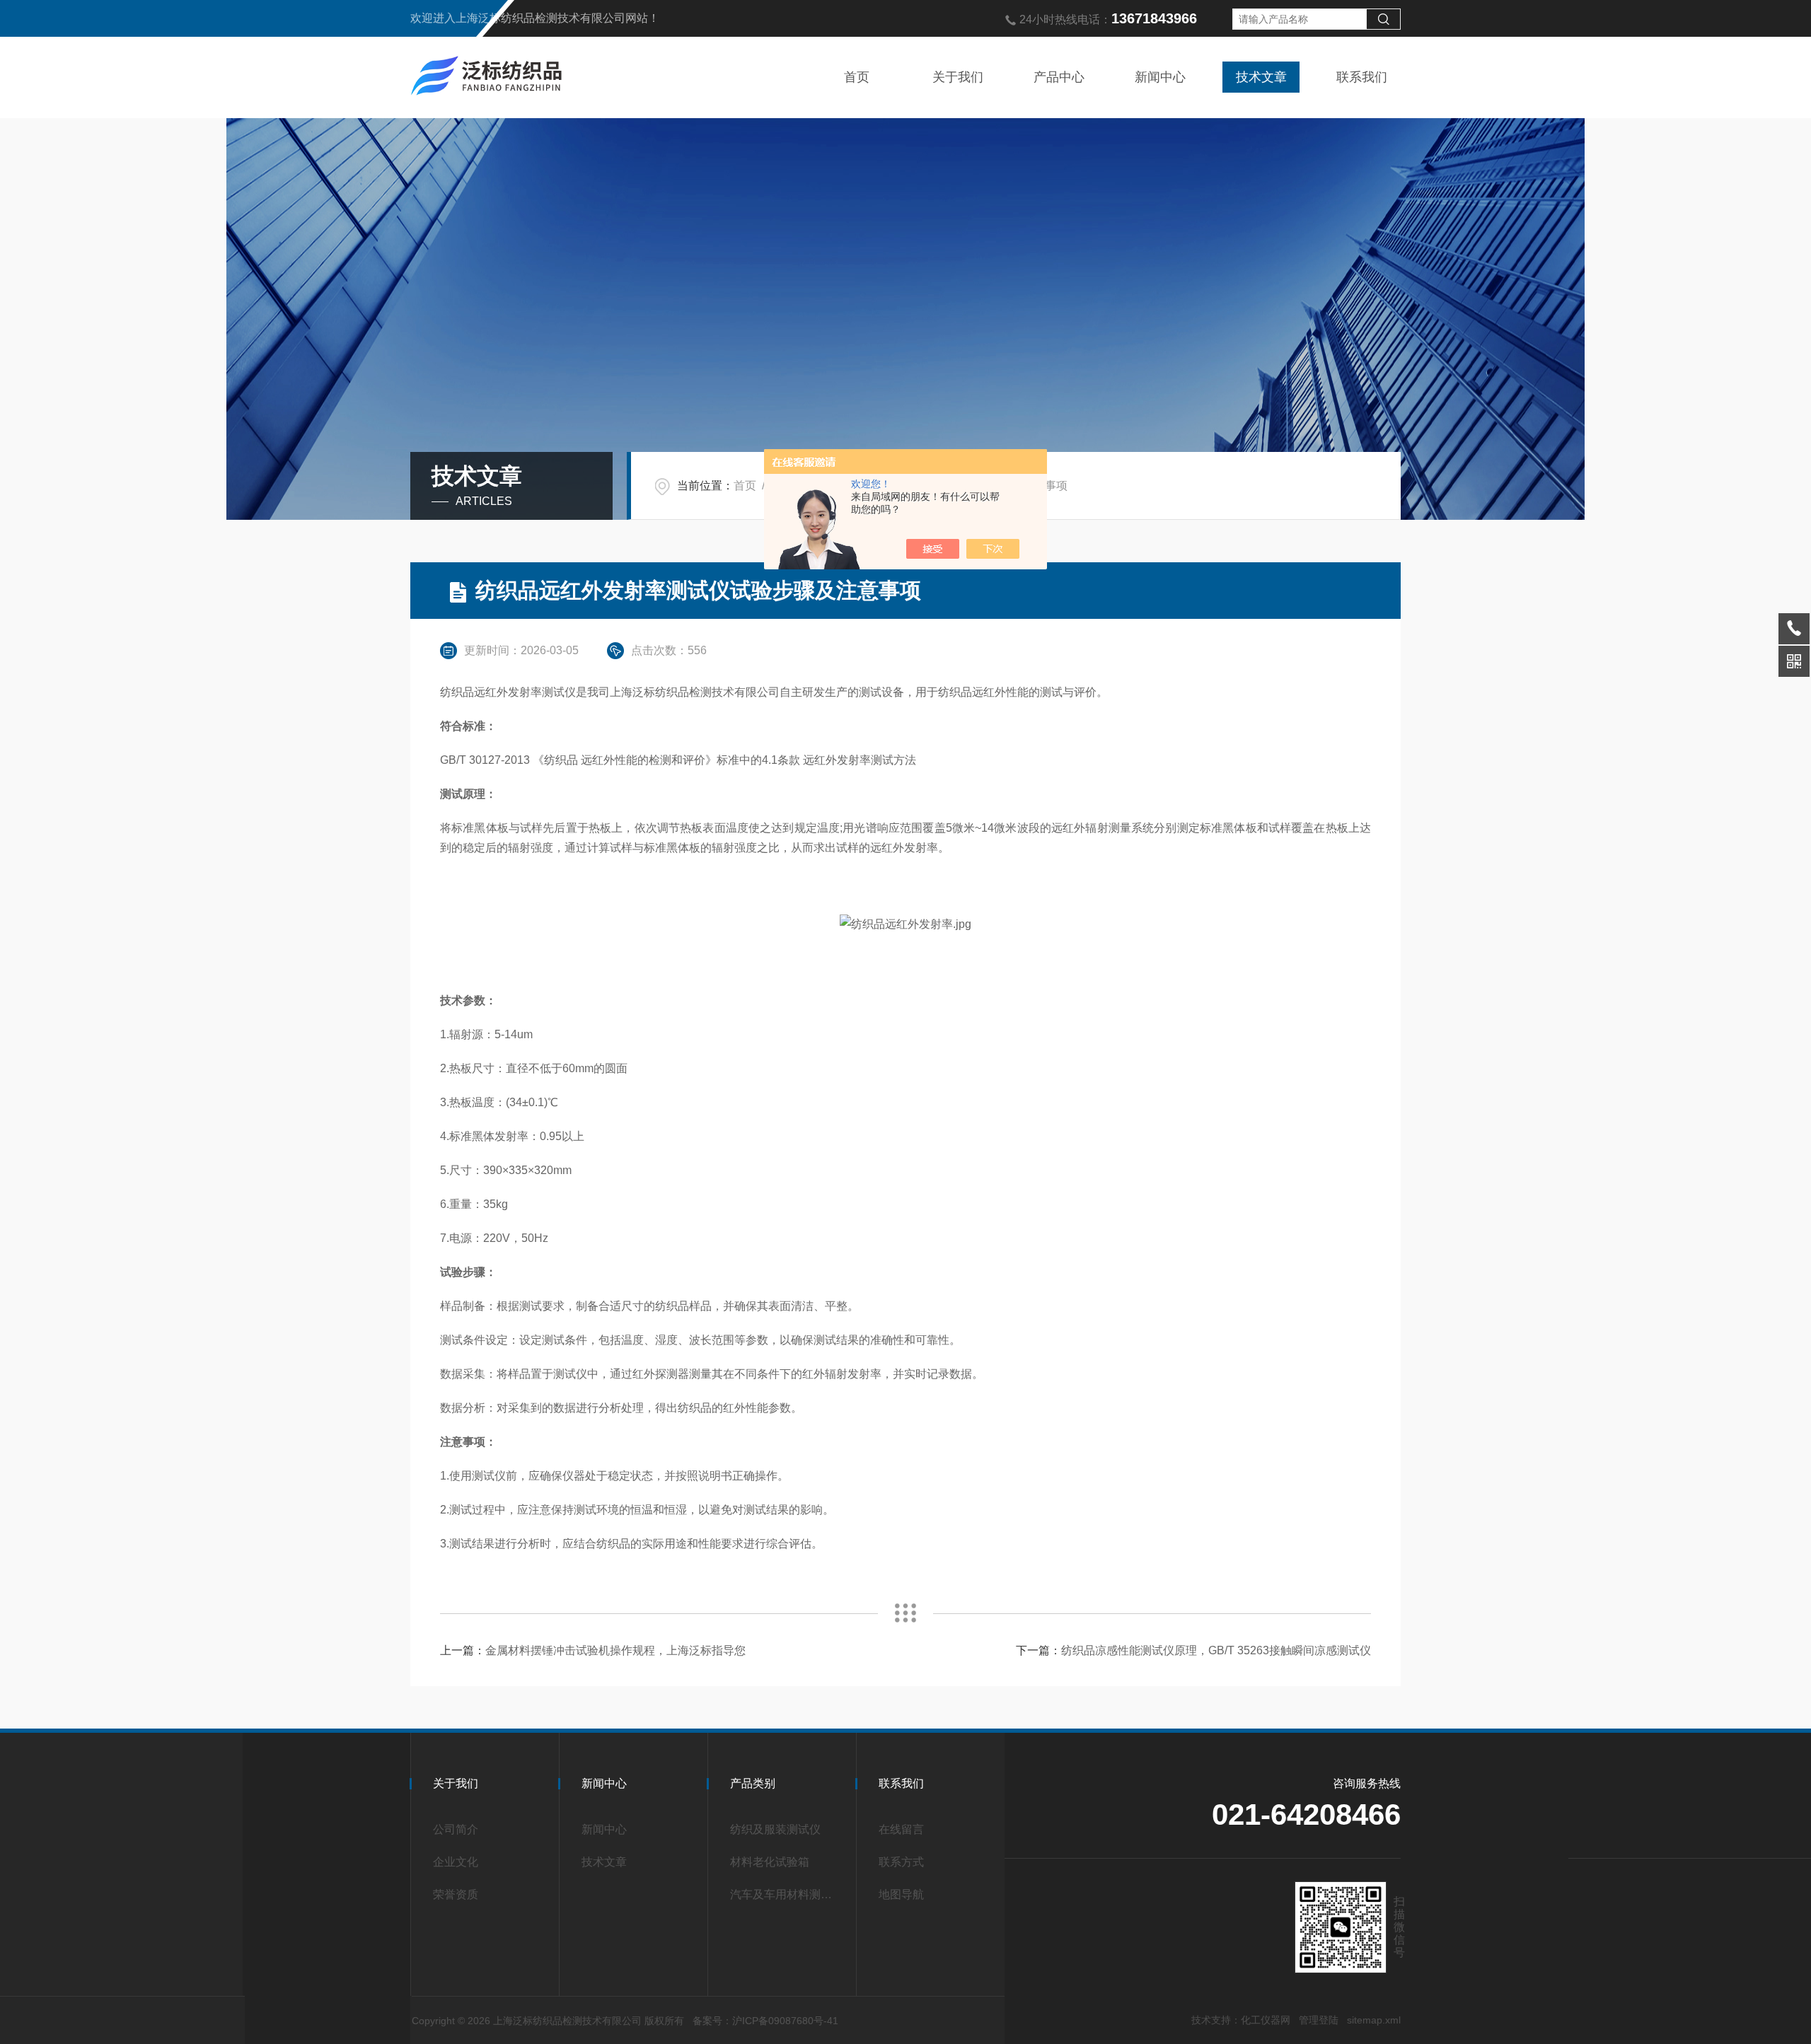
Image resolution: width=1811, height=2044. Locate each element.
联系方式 (901, 1862)
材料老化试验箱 (770, 1862)
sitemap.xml (1374, 2020)
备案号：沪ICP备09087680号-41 (765, 2021)
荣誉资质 (456, 1894)
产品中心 (1059, 77)
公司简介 (456, 1829)
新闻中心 (1160, 77)
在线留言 (901, 1829)
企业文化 (456, 1862)
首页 (857, 77)
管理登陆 (1319, 2020)
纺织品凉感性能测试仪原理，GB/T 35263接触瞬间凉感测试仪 (1216, 1650)
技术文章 (1261, 77)
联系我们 (1362, 77)
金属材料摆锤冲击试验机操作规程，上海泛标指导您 (615, 1650)
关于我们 (958, 77)
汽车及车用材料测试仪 (787, 1894)
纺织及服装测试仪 (775, 1829)
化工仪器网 (1266, 2020)
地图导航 (901, 1894)
